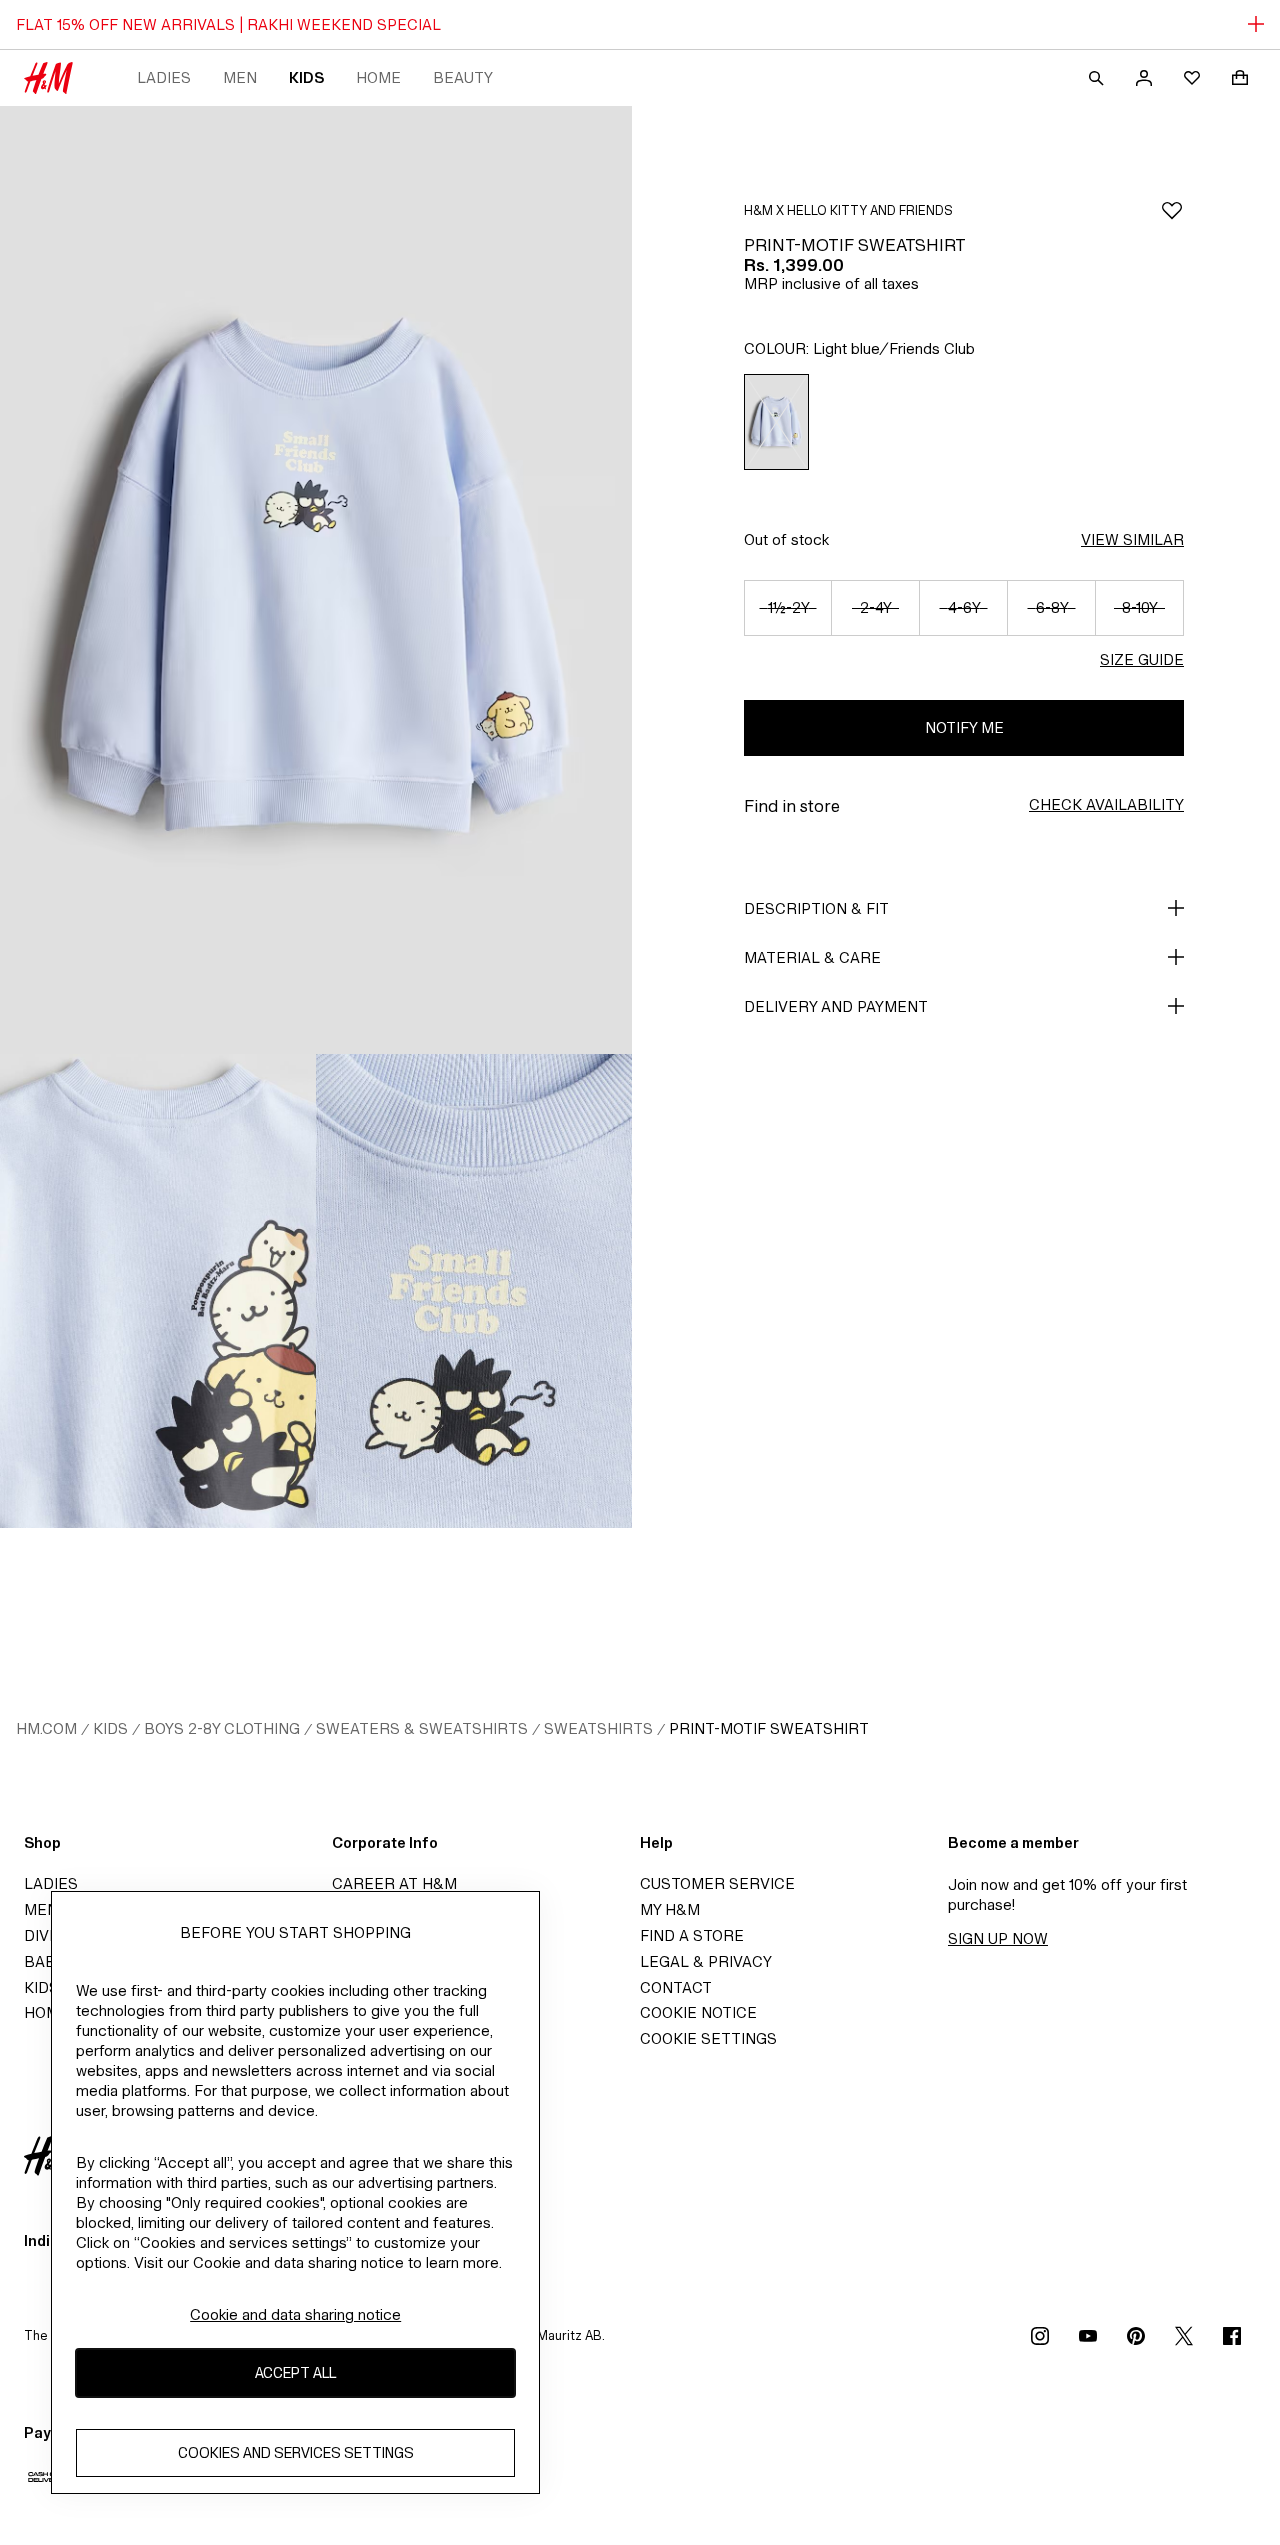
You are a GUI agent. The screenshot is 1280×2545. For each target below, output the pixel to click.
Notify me (964, 727)
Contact (676, 1987)
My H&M (670, 1909)
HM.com (46, 1728)
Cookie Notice (698, 2012)
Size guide (1142, 659)
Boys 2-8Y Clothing (222, 1728)
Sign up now (998, 1938)
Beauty (463, 77)
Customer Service (717, 1883)
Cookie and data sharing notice (295, 2314)
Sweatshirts (598, 1728)
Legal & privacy (706, 1961)
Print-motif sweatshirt (769, 1728)
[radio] (776, 422)
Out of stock (786, 539)
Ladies (164, 77)
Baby (44, 1961)
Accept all (295, 2373)
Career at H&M (394, 1883)
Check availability (1106, 804)
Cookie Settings (708, 2038)
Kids (306, 77)
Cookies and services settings (296, 2453)
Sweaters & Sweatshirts (422, 1728)
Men (240, 77)
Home (378, 77)
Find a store (692, 1935)
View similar (1132, 539)
